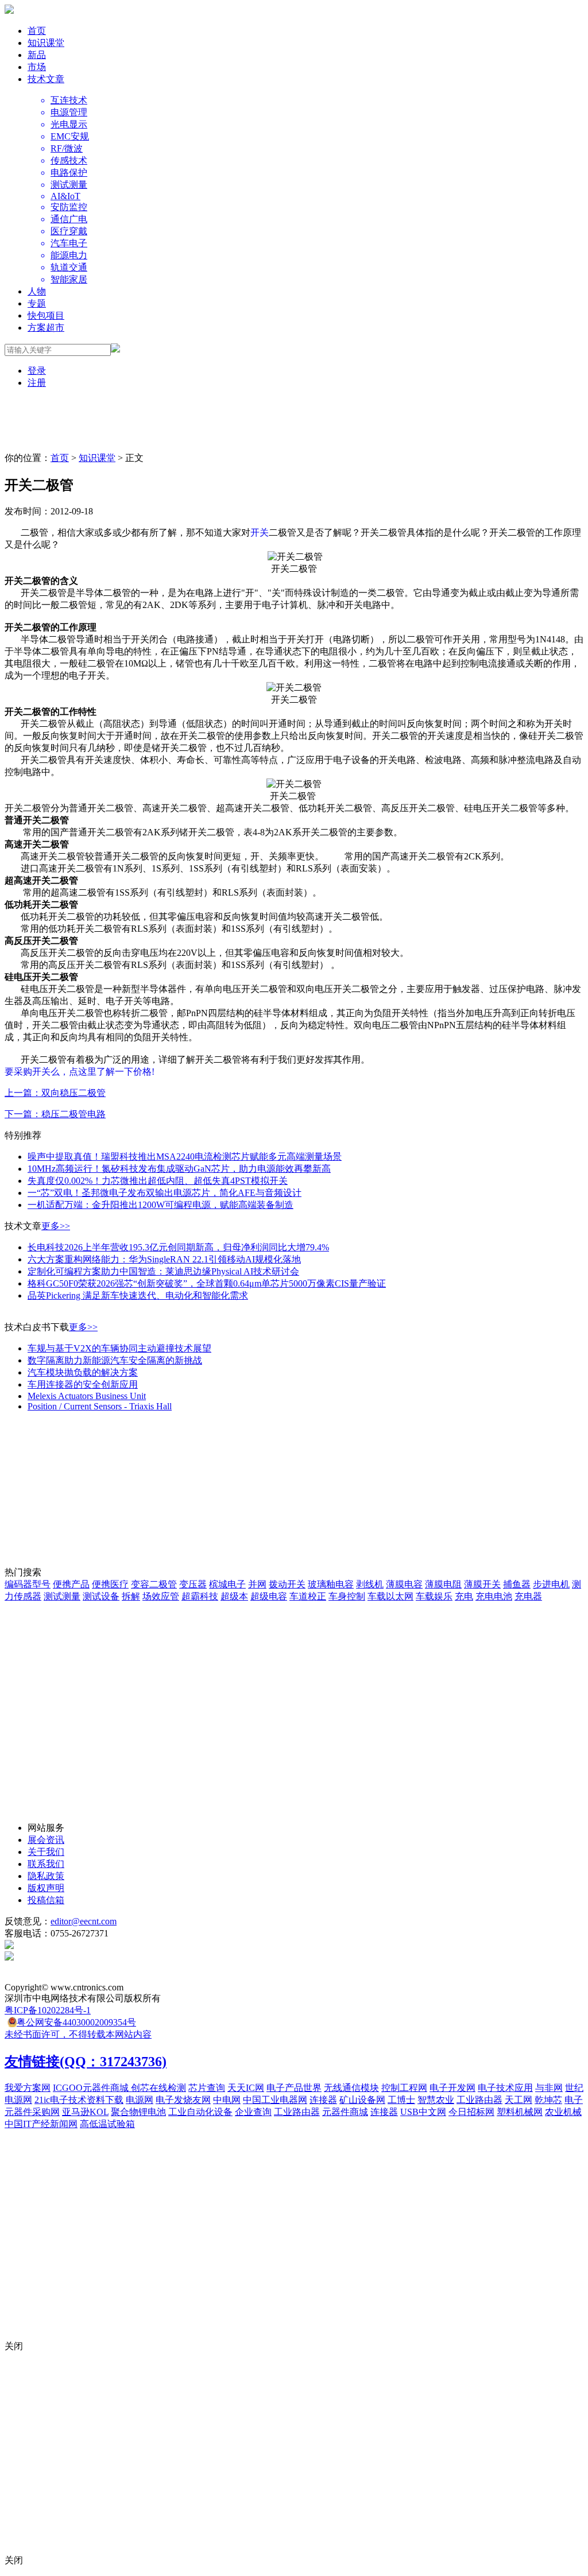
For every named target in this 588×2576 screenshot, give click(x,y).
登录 (37, 371)
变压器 (193, 1584)
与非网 (549, 2088)
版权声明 (46, 1888)
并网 (257, 1584)
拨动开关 (287, 1584)
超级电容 (269, 1596)
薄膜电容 (404, 1584)
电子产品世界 (294, 2088)
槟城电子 (227, 1584)
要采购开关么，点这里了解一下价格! (80, 1072)
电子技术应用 (505, 2088)
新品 (37, 55)
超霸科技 (200, 1596)
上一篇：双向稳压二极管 (55, 1093)
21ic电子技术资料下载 (79, 2100)
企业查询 (253, 2112)
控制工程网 (404, 2088)
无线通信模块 (351, 2088)
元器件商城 (345, 2112)
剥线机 (370, 1584)
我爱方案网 (28, 2088)
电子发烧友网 (183, 2100)
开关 (260, 532)
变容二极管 (154, 1584)
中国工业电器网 (275, 2100)
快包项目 (46, 315)
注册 (37, 383)
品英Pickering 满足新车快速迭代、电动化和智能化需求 (138, 1295)
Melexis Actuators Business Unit (87, 1396)
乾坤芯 (548, 2100)
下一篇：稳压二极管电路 (55, 1114)
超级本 (234, 1596)
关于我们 (46, 1852)
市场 (37, 67)
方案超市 (46, 328)
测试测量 (62, 1596)
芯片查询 (207, 2088)
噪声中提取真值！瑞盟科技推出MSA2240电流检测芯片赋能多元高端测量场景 (185, 1157)
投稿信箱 (46, 1900)
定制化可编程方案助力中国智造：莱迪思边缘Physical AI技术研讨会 (163, 1271)
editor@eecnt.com (84, 1921)
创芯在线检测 (158, 2088)
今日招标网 (471, 2112)
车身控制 (347, 1596)
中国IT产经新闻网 (41, 2124)
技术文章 (46, 79)
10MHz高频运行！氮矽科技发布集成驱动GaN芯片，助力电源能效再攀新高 (179, 1169)
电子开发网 (452, 2088)
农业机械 (563, 2112)
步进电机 (551, 1584)
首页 (37, 31)
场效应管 (161, 1596)
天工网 (519, 2100)
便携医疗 (110, 1584)
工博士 (401, 2100)
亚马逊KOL (85, 2112)
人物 (37, 291)
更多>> (56, 1226)
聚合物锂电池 (138, 2112)
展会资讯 (46, 1840)
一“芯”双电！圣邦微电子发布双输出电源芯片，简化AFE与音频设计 (165, 1193)
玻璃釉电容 (331, 1584)
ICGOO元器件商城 (92, 2088)
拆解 (131, 1596)
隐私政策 (46, 1876)
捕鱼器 (517, 1584)
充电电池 (494, 1596)
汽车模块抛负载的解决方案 (83, 1372)
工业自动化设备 (200, 2112)
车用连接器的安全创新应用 (83, 1384)
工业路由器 (479, 2100)
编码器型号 (28, 1584)
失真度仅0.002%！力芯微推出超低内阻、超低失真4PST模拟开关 (158, 1181)
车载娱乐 (434, 1596)
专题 (37, 303)
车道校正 (308, 1596)
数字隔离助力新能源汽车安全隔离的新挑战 (115, 1360)
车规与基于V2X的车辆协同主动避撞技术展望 (119, 1348)
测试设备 (101, 1596)
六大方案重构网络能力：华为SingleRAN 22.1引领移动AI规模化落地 (164, 1259)
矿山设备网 (362, 2100)
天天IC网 (246, 2088)
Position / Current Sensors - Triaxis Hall (100, 1406)
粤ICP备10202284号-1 (48, 2010)
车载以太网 (390, 1596)
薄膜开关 (482, 1584)
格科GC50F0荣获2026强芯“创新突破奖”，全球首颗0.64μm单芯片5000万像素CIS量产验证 (207, 1283)
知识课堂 (46, 43)
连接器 (323, 2100)
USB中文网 (423, 2112)
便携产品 (71, 1584)
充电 (464, 1596)
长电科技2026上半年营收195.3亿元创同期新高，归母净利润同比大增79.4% (178, 1247)
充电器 (528, 1596)
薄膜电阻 (443, 1584)
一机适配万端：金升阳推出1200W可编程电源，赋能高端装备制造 (160, 1205)
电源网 (140, 2100)
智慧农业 (436, 2100)
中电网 (227, 2100)
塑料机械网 (520, 2112)
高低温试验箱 (107, 2124)
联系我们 (46, 1864)
